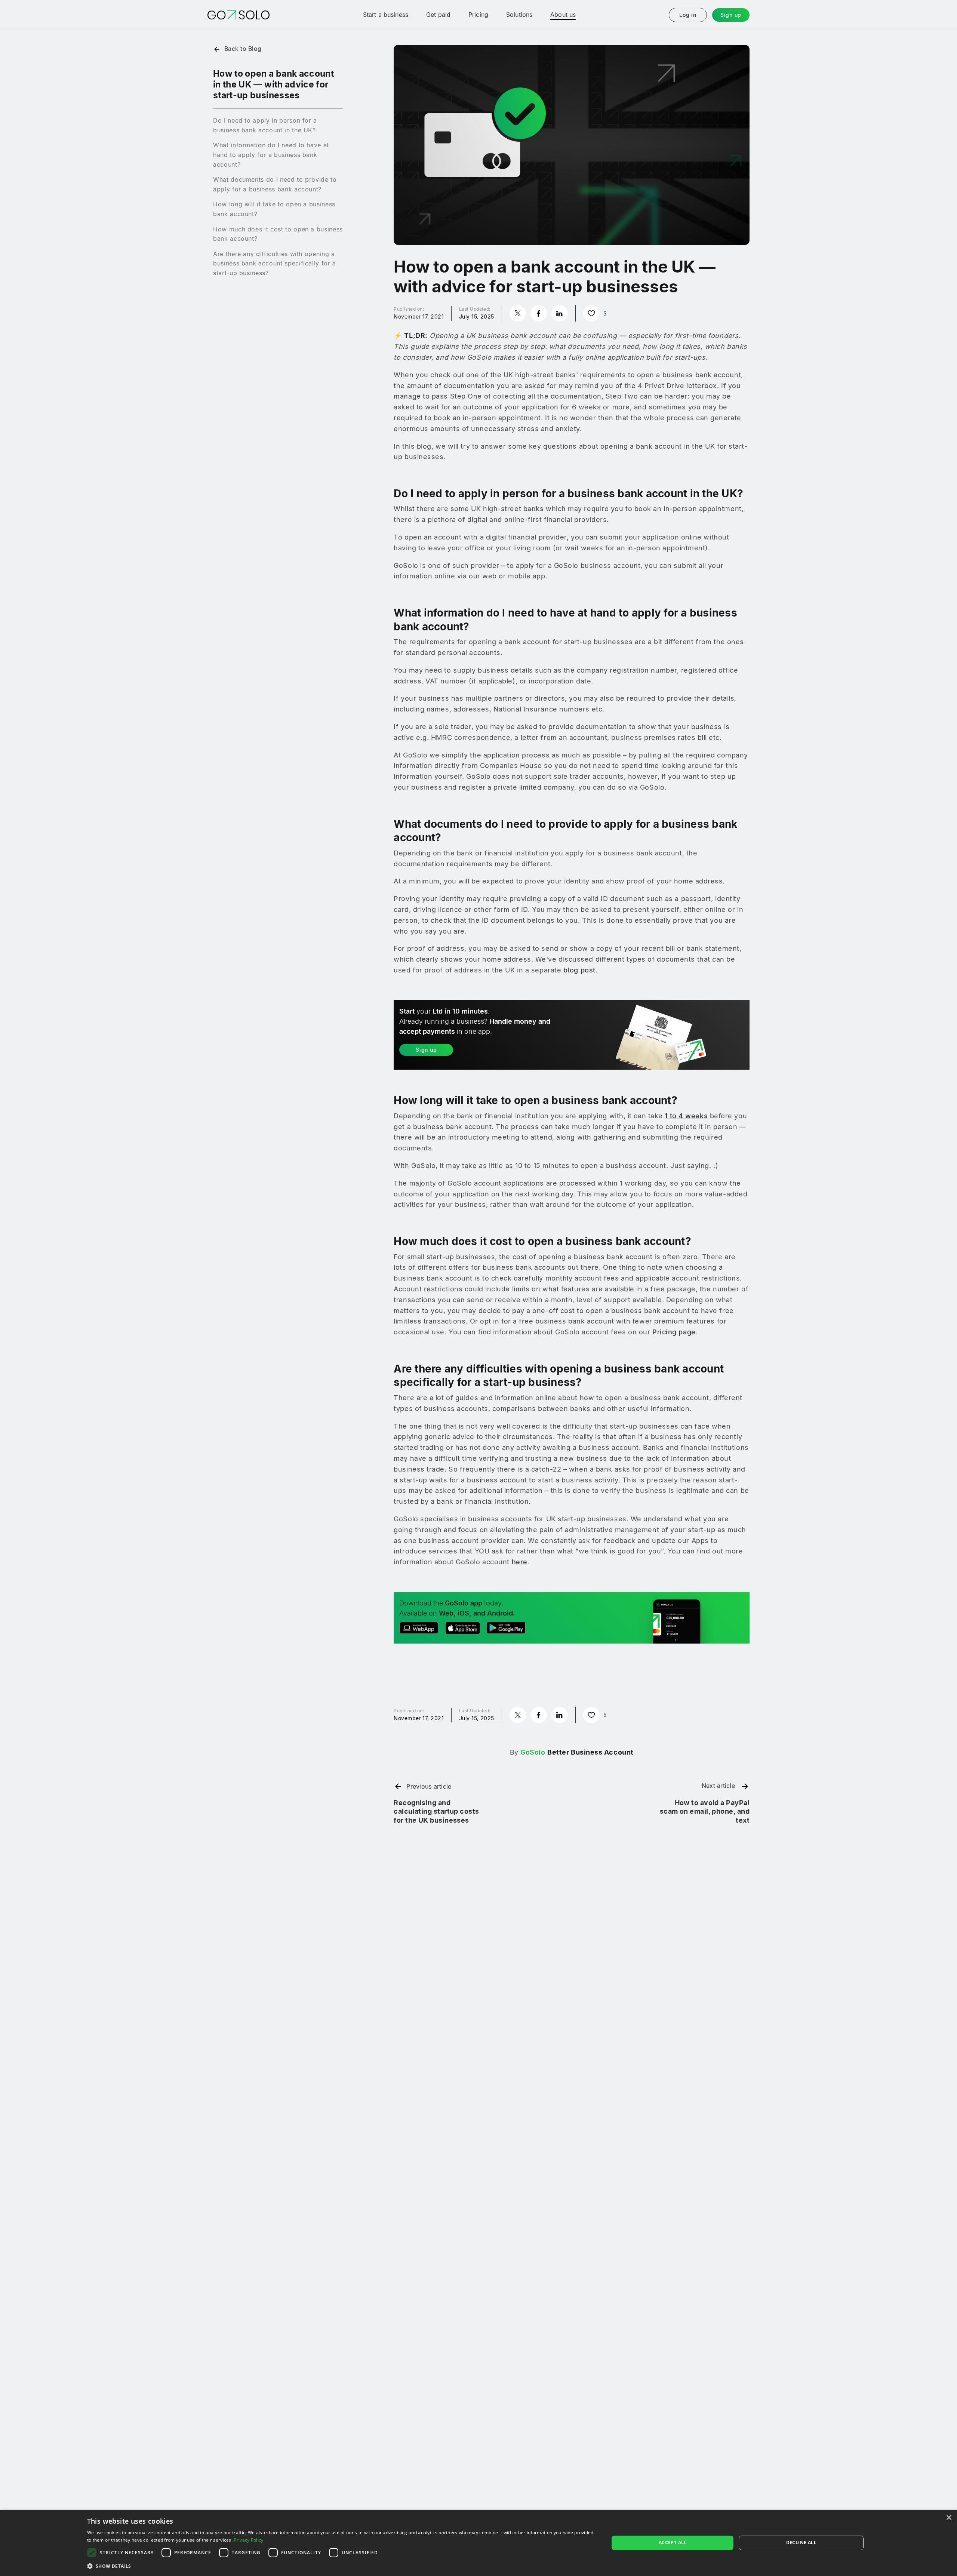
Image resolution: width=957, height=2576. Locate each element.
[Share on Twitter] (518, 313)
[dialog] (478, 2543)
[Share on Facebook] (539, 313)
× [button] (949, 2518)
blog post (579, 970)
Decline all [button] (801, 2543)
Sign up (731, 15)
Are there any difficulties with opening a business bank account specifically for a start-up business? (275, 263)
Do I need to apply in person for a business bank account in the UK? (265, 125)
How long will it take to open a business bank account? (274, 209)
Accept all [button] (673, 2543)
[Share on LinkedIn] (560, 313)
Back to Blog (243, 49)
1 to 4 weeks (686, 1116)
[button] (340, 2566)
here (520, 1562)
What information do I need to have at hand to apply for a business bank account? (271, 155)
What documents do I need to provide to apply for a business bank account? (275, 184)
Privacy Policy (248, 2540)
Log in (688, 15)
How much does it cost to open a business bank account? (278, 234)
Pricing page (674, 1332)
